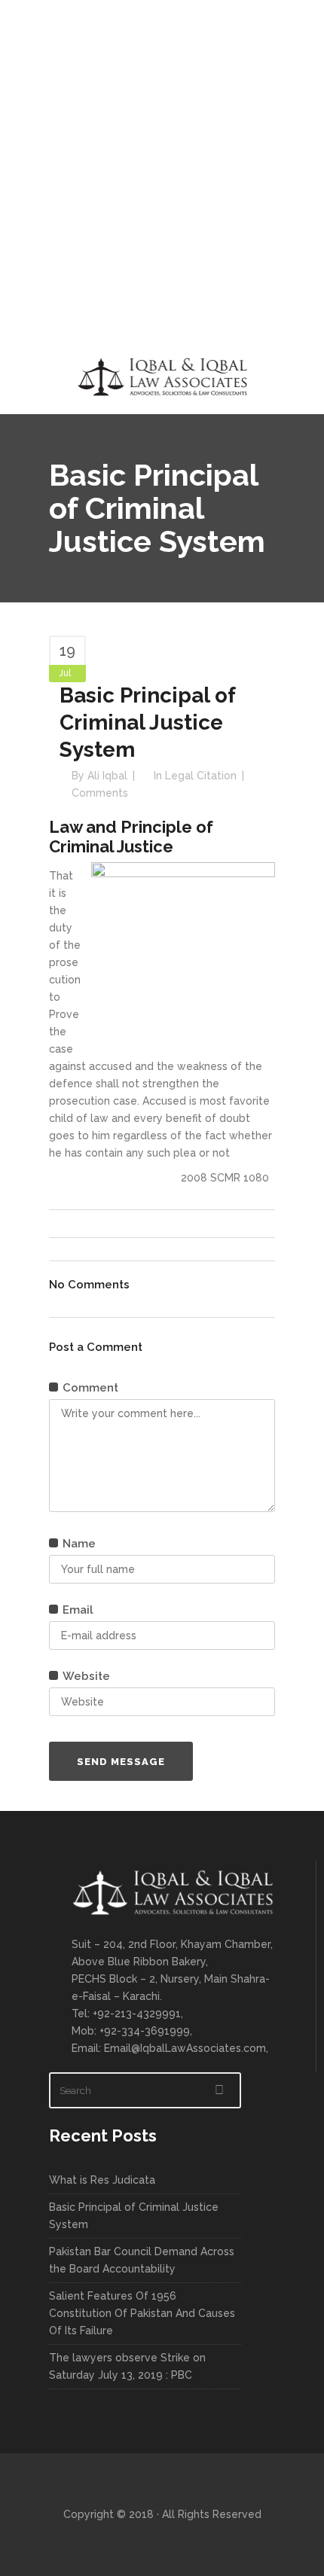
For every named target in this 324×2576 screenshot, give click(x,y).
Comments (100, 793)
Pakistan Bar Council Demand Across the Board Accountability (142, 2260)
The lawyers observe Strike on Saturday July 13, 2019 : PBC (127, 2366)
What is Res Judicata (102, 2180)
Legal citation (201, 776)
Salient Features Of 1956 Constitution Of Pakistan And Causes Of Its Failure (142, 2313)
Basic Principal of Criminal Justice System (134, 2216)
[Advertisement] (162, 169)
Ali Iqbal (107, 776)
